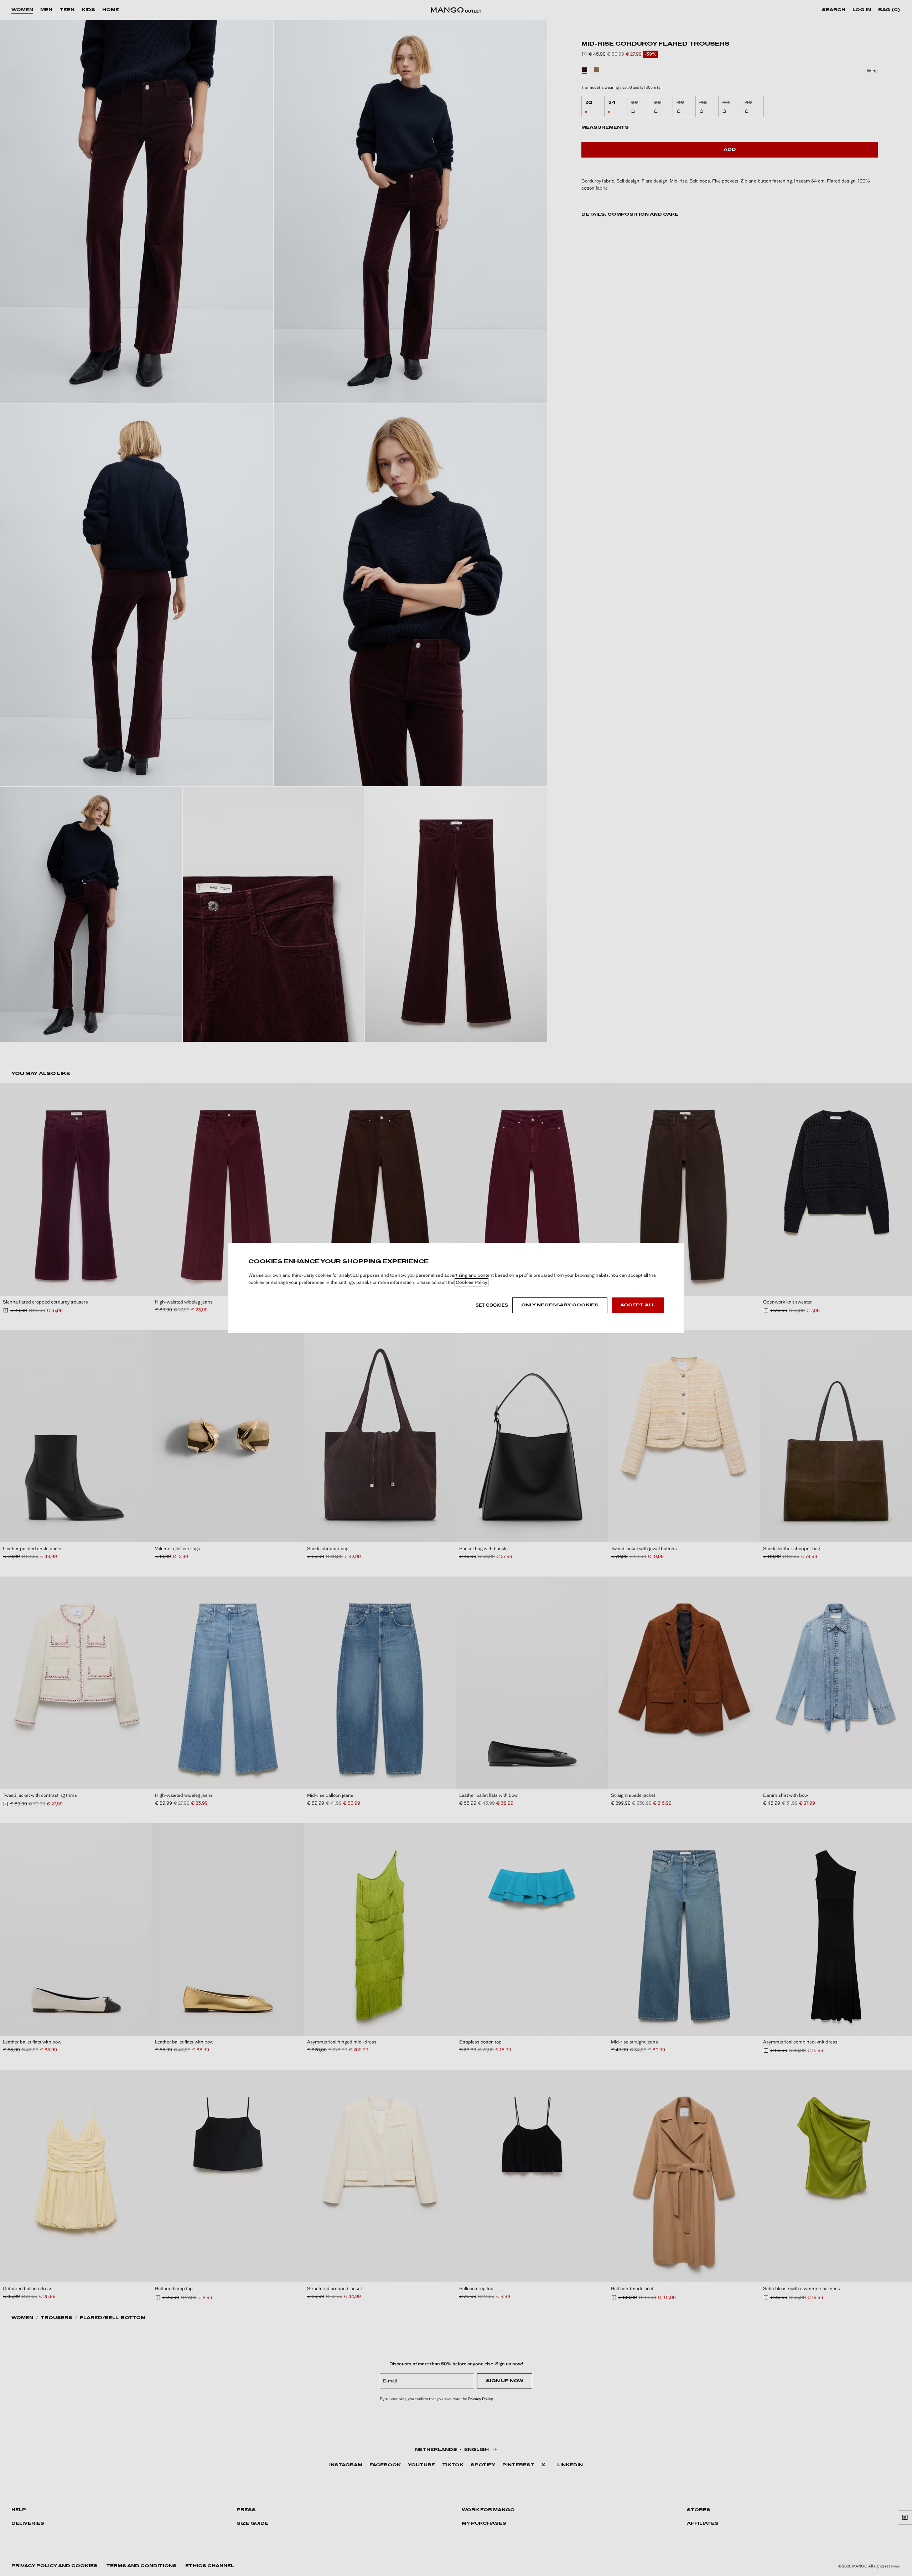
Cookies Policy (471, 1282)
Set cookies (492, 1305)
